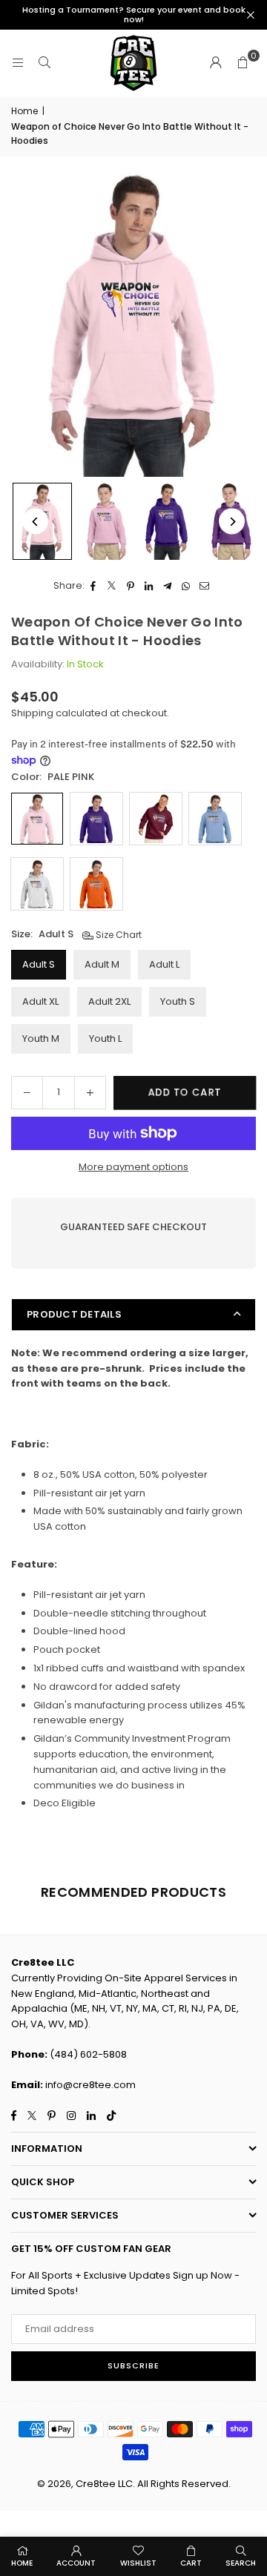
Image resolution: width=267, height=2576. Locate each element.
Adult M (102, 964)
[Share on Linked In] (149, 586)
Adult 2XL (109, 1001)
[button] (243, 63)
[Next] (232, 522)
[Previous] (35, 522)
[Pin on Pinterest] (131, 586)
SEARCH (241, 2563)
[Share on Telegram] (168, 586)
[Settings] (216, 63)
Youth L (105, 1038)
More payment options (133, 1167)
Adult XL (40, 1001)
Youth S (178, 1001)
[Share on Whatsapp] (187, 586)
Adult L (164, 964)
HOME (22, 2563)
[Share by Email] (205, 586)
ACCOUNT (76, 2563)
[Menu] (18, 63)
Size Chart (118, 935)
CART (191, 2563)
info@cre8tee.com (90, 2085)
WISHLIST (138, 2563)
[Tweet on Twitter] (112, 586)
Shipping (32, 713)
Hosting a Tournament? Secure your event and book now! (134, 15)
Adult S (39, 964)
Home (24, 111)
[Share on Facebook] (94, 586)
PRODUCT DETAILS (74, 1314)
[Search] (44, 63)
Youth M (41, 1038)
